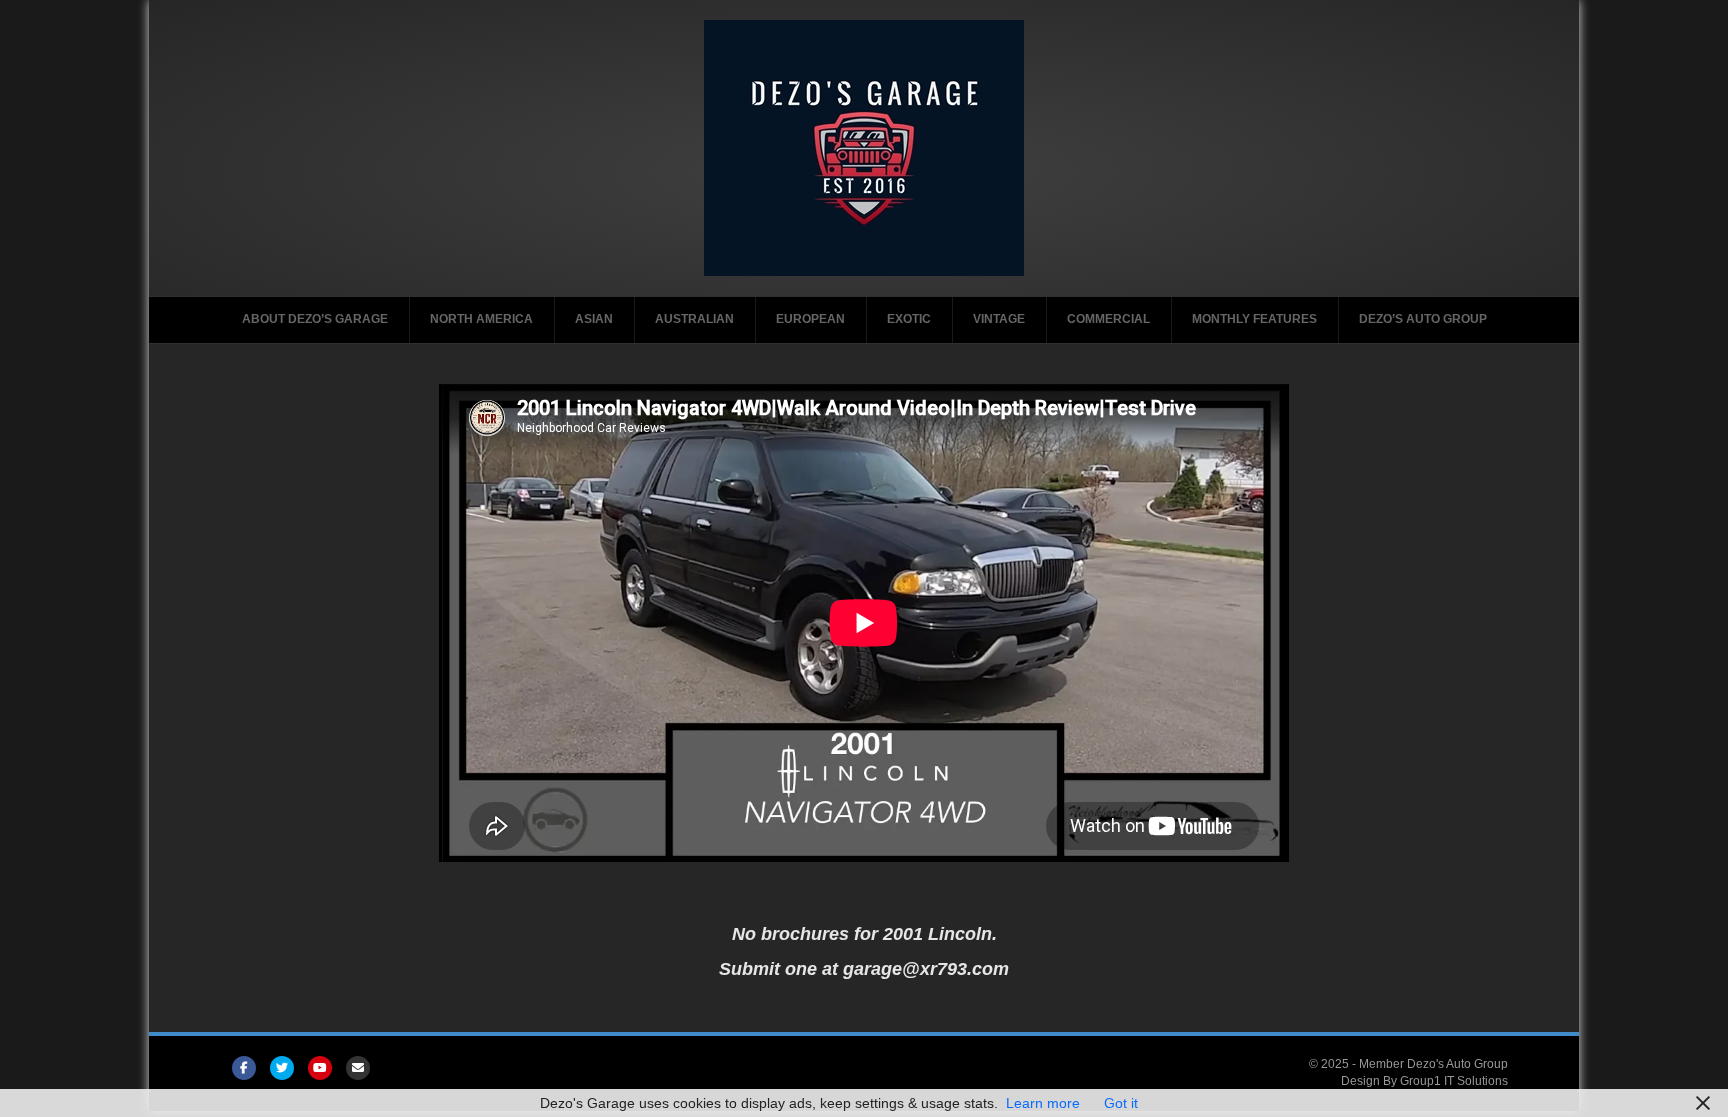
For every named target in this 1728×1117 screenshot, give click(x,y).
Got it (1121, 1103)
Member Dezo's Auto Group (1433, 1064)
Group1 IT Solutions (1454, 1081)
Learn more (1043, 1103)
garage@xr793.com (926, 969)
